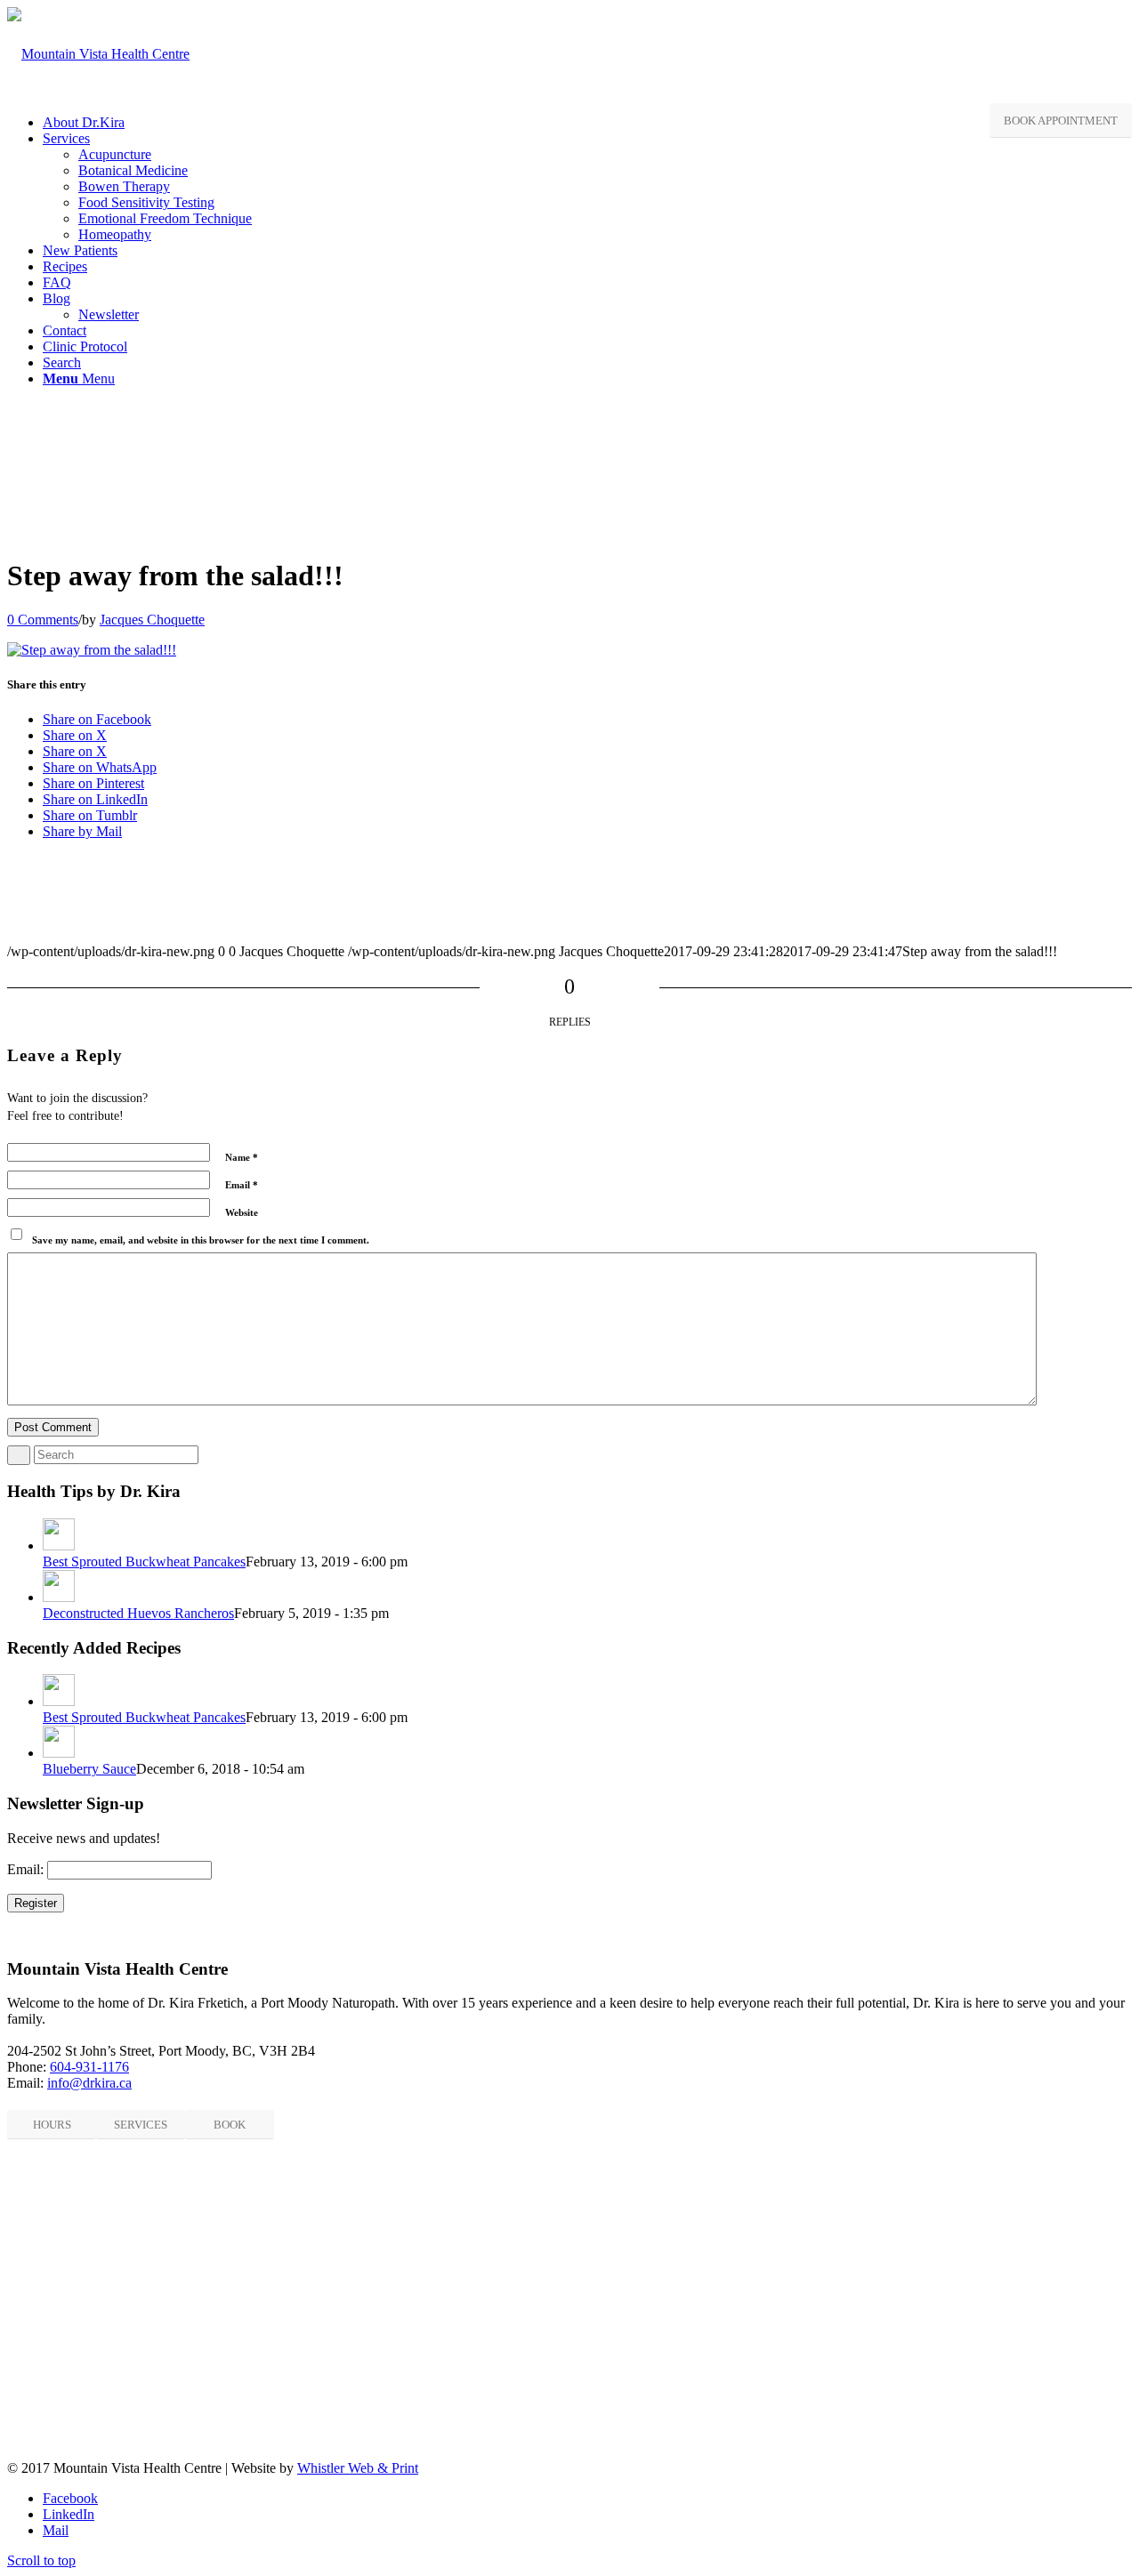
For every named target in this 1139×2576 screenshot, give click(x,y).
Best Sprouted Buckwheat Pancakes (144, 1562)
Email (242, 1185)
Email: (25, 1869)
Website (242, 1212)
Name (242, 1157)
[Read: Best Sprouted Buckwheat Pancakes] (59, 1546)
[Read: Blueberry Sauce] (59, 1753)
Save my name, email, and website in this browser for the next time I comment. (201, 1240)
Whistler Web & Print (358, 2468)
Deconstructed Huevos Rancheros (138, 1613)
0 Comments (43, 620)
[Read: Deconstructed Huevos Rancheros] (59, 1597)
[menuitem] (587, 123)
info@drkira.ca (89, 2083)
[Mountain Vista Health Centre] (98, 54)
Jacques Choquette (152, 620)
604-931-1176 (89, 2067)
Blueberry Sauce (89, 1769)
